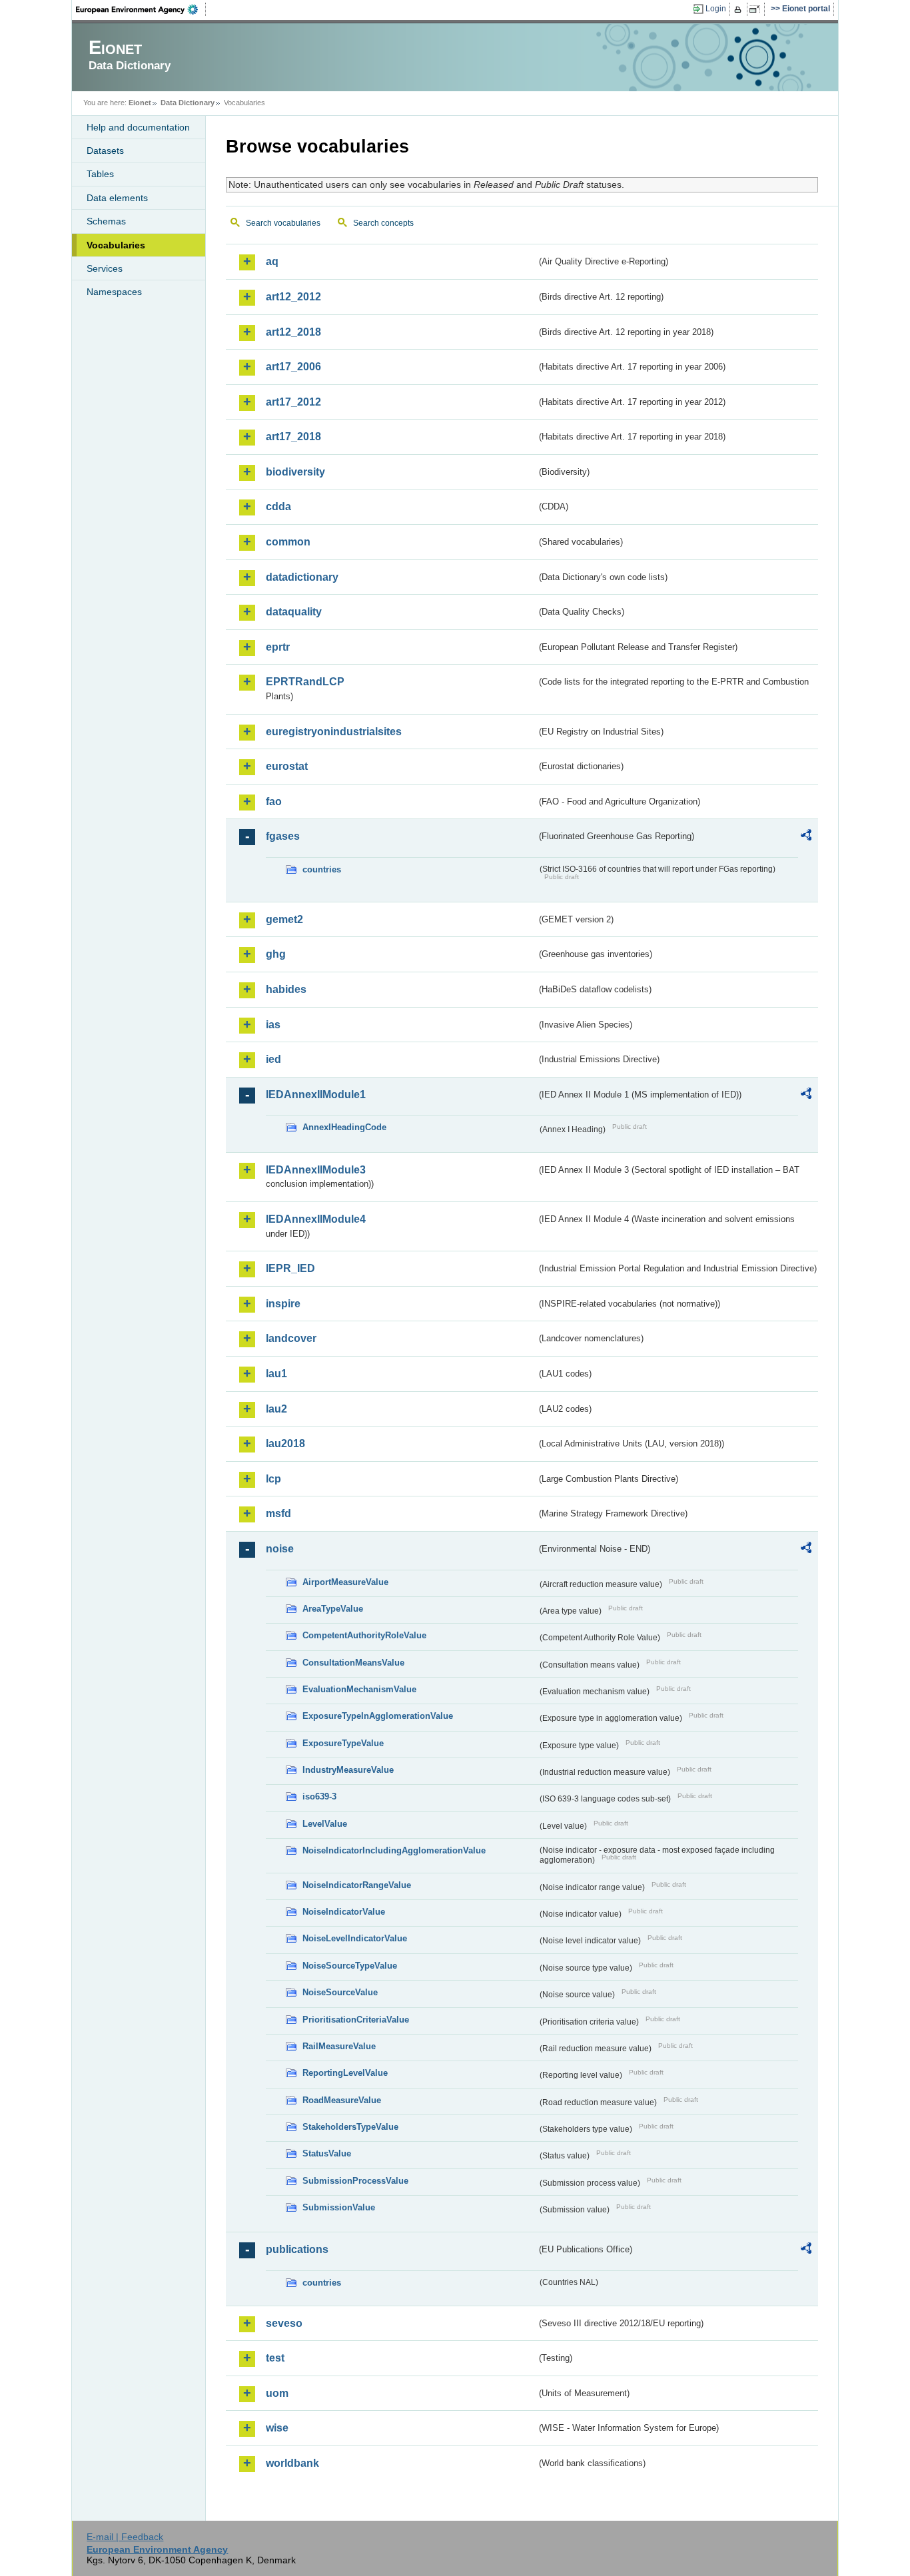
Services (105, 268)
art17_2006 (293, 367)
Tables (100, 174)
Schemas (106, 221)
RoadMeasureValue (342, 2100)
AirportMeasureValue (345, 1582)
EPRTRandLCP (305, 682)
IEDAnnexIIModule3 (316, 1170)
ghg (276, 954)
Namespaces (114, 292)
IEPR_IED (290, 1268)
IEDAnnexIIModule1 (316, 1095)
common (288, 542)
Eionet (140, 103)
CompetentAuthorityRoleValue (364, 1635)
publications (297, 2249)
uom (277, 2393)
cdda (278, 506)
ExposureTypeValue (343, 1743)
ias (273, 1025)
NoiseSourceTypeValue (350, 1966)
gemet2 (284, 919)
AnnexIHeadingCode (344, 1127)
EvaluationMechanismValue (359, 1689)
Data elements (117, 198)
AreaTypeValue (333, 1609)
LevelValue (325, 1824)
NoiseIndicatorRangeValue (357, 1885)
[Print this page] (740, 9)
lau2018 (285, 1444)
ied (273, 1059)
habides (286, 989)
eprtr (278, 647)
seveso (284, 2323)
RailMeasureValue (339, 2046)
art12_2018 (293, 332)
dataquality (294, 612)
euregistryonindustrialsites (334, 732)
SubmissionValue (339, 2207)
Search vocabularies (283, 223)
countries (322, 869)
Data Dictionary (188, 103)
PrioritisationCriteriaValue (356, 2020)
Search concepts (383, 223)
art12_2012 (293, 297)
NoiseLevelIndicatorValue (355, 1938)
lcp (273, 1479)
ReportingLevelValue (345, 2073)
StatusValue (327, 2153)
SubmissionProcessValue (355, 2181)
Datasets (105, 151)
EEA (141, 9)
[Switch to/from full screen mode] (757, 9)
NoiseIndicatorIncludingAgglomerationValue (394, 1850)
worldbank (292, 2463)
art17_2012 (293, 402)
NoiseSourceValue (340, 1992)
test (275, 2358)
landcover (291, 1338)
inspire (283, 1304)
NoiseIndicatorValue (344, 1912)
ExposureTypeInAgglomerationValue (378, 1716)
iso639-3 (319, 1796)
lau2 (276, 1409)
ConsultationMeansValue (353, 1663)
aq (272, 261)
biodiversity (295, 472)
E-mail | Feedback (125, 2537)
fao (274, 802)
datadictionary (302, 577)
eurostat (287, 766)
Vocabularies (116, 245)
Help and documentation (138, 127)
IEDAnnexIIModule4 (316, 1219)
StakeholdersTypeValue (350, 2127)
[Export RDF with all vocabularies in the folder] (806, 837)
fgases (283, 836)
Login (716, 9)
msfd (278, 1513)
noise (280, 1549)
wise (277, 2428)
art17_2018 (293, 437)
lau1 (276, 1374)
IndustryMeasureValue (348, 1770)
